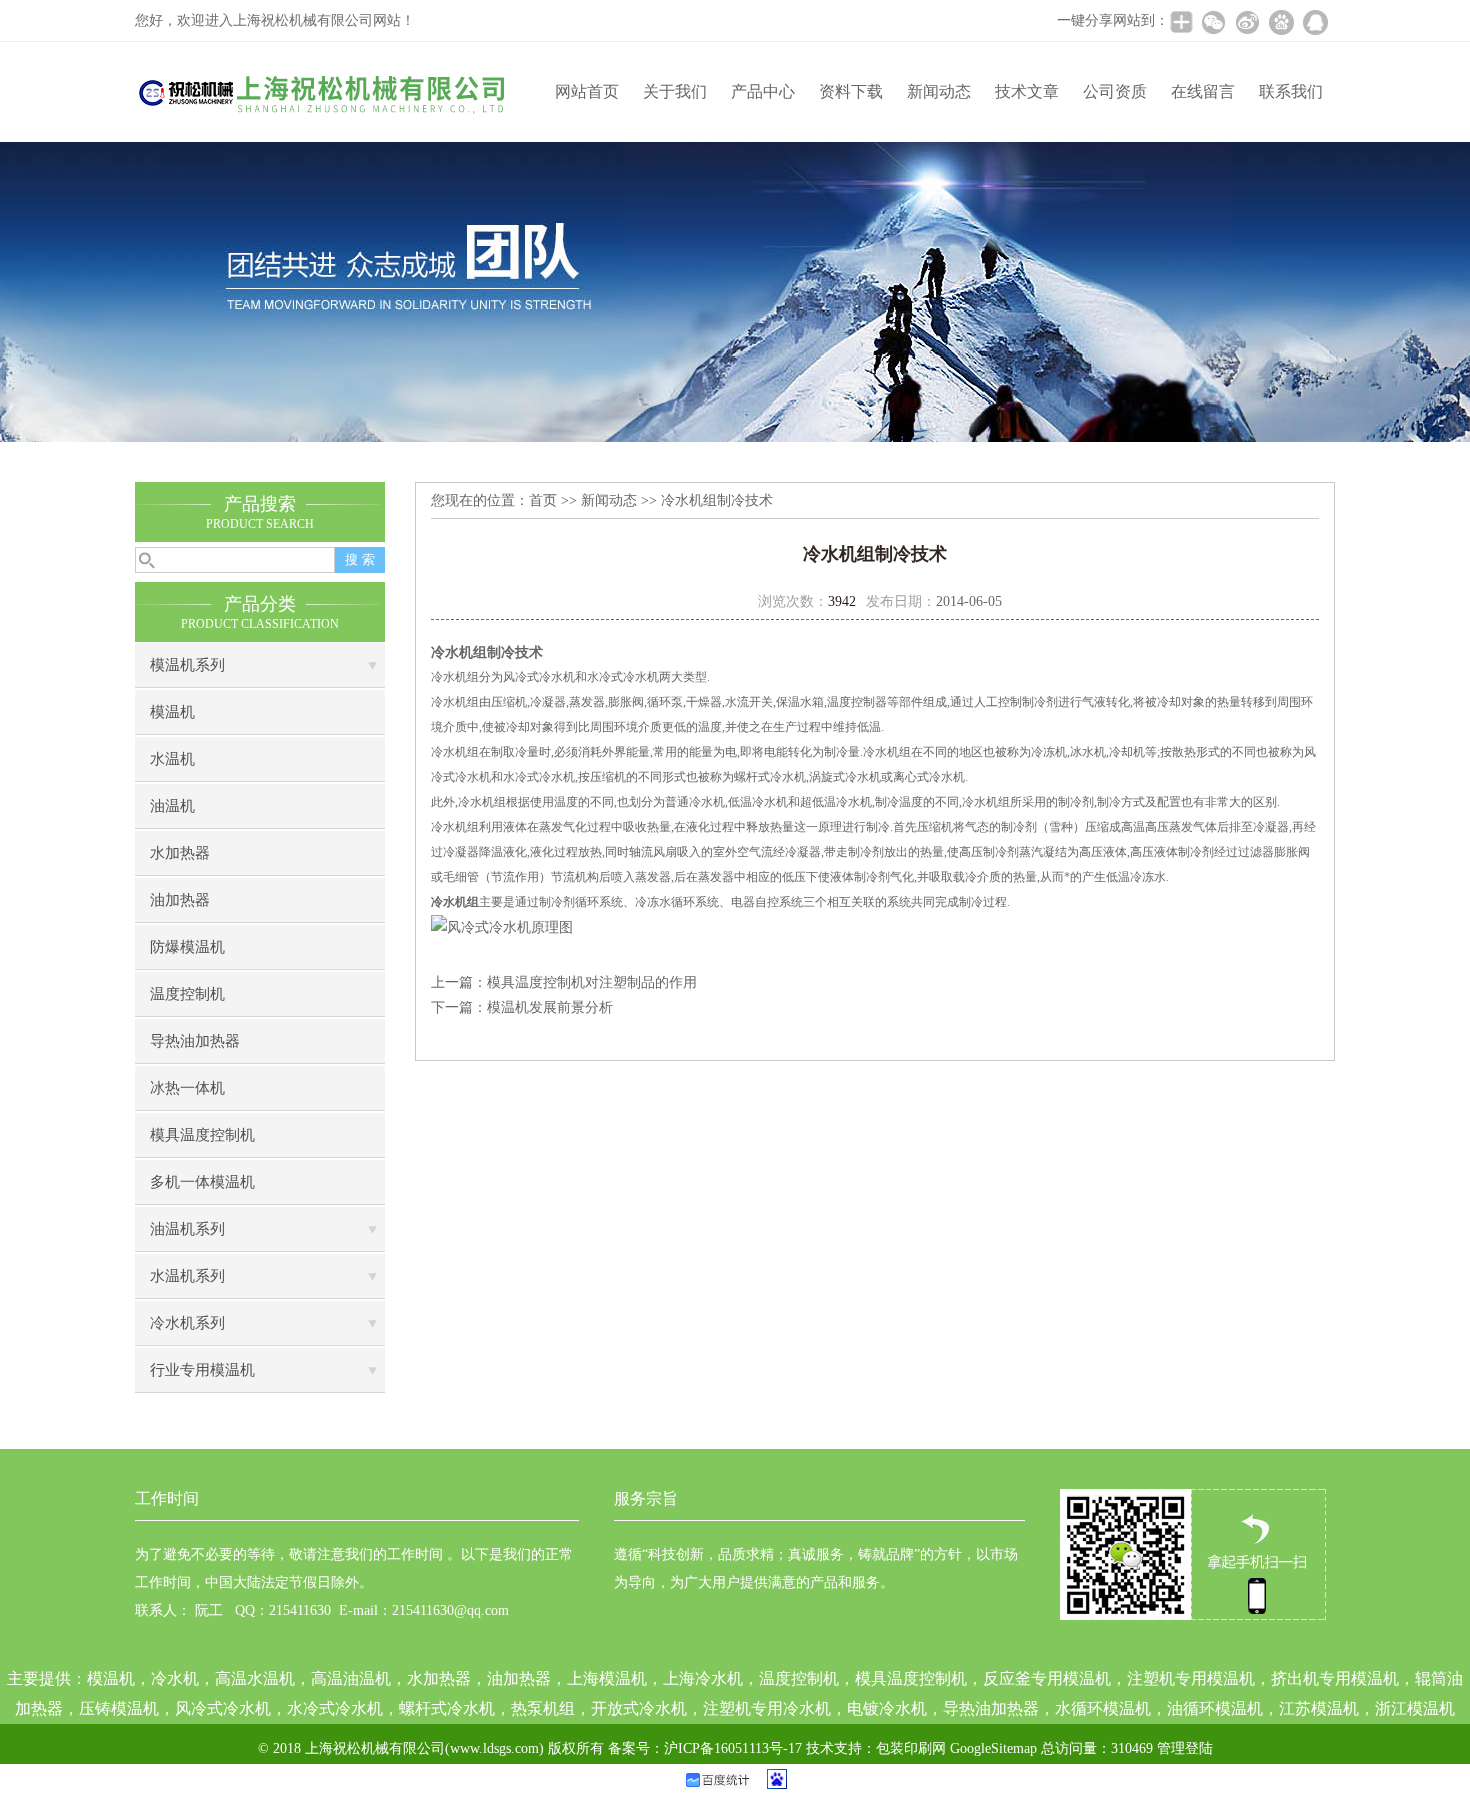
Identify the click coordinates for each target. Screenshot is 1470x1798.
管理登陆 (1185, 1748)
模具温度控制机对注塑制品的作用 (592, 982)
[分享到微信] (1213, 22)
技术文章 (1027, 91)
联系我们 (1291, 91)
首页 (543, 500)
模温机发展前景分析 (550, 1007)
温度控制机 (187, 994)
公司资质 (1115, 91)
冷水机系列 (187, 1323)
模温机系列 (187, 665)
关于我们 (675, 91)
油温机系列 (187, 1229)
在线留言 (1203, 91)
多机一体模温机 (202, 1182)
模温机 (172, 712)
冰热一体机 (187, 1088)
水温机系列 (187, 1276)
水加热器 (180, 853)
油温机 (172, 806)
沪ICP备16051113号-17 (733, 1748)
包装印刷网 (911, 1748)
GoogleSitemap (993, 1748)
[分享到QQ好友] (1315, 22)
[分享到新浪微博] (1247, 22)
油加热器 (180, 900)
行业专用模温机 (202, 1370)
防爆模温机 (187, 947)
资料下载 (851, 91)
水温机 (172, 759)
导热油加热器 (195, 1041)
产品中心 (763, 91)
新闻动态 (939, 91)
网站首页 (587, 91)
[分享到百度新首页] (1281, 22)
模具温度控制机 (202, 1135)
